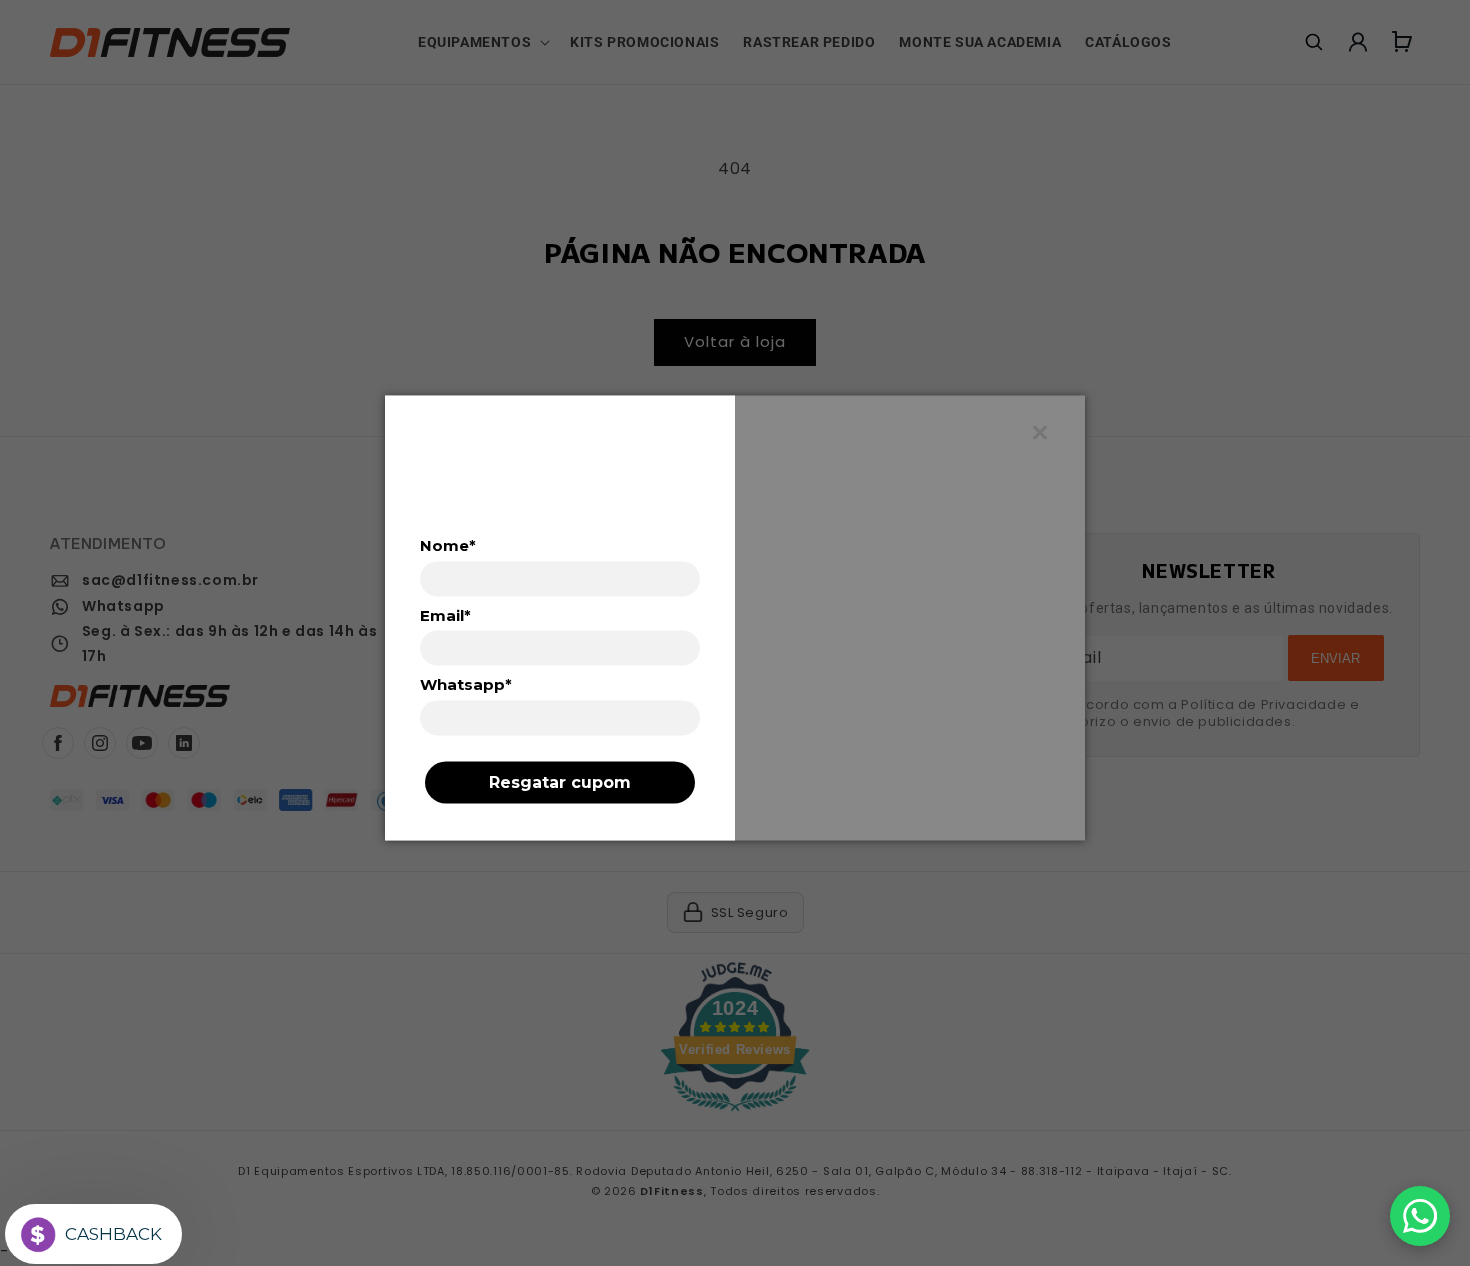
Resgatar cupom (560, 781)
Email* (445, 615)
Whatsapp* (466, 685)
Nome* (448, 545)
